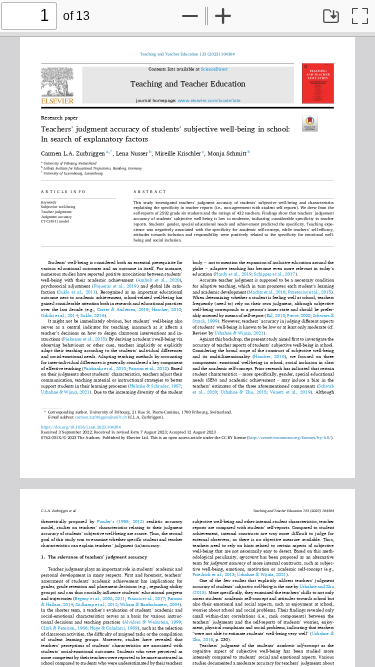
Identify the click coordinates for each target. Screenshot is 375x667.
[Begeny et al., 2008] (94, 598)
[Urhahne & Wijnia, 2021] (239, 333)
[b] (248, 154)
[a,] (108, 151)
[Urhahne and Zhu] (317, 586)
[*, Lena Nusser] (129, 154)
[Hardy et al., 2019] (233, 274)
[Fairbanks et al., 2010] (105, 368)
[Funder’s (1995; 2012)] (120, 522)
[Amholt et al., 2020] (159, 280)
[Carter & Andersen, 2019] (123, 309)
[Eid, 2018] (275, 315)
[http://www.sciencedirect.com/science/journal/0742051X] (214, 69)
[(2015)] (199, 592)
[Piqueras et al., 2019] (115, 286)
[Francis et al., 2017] (146, 598)
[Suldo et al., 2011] (76, 292)
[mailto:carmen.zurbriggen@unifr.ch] (100, 417)
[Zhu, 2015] (203, 639)
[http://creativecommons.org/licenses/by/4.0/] (290, 437)
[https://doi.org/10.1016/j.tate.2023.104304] (187, 54)
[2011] (120, 598)
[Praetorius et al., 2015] (309, 292)
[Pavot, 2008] (298, 315)
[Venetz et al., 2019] (290, 391)
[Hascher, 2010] (166, 309)
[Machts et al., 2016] (267, 292)
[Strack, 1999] (205, 321)
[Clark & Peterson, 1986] (64, 628)
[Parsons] (174, 598)
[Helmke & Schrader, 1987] (155, 386)
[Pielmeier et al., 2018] (84, 339)
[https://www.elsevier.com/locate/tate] (209, 101)
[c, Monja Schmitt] (224, 154)
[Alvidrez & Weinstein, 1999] (152, 622)
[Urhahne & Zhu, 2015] (243, 391)
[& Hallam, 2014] (57, 604)
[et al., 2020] (205, 391)
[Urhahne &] (323, 633)
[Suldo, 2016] (92, 315)
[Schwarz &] (323, 315)
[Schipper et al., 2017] (274, 274)
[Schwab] (326, 386)
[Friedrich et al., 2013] (214, 575)
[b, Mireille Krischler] (175, 154)
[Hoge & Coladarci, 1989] (114, 628)
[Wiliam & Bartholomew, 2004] (150, 604)
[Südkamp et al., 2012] (96, 604)
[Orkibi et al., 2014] (59, 315)
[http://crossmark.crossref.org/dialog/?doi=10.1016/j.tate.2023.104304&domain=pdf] (309, 123)
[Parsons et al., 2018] (148, 368)
